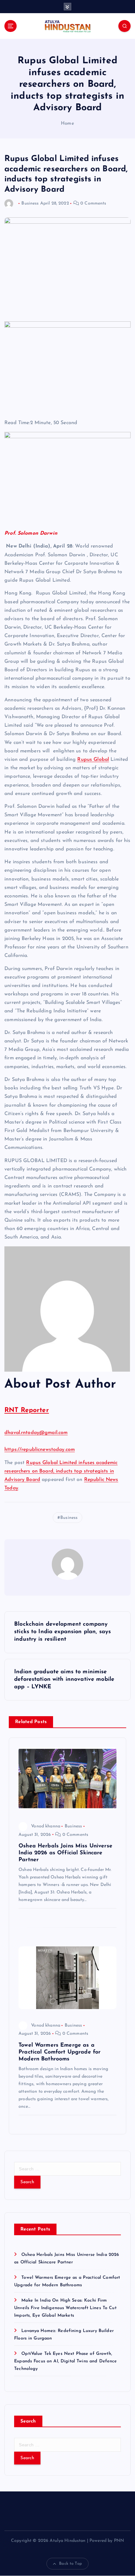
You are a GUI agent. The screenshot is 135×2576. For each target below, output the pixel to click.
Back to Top (70, 2564)
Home (67, 124)
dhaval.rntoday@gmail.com (36, 1433)
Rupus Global (93, 760)
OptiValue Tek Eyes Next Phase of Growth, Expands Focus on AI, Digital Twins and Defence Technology (65, 2361)
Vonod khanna (46, 1826)
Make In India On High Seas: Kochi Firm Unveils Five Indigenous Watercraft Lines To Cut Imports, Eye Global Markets (65, 2308)
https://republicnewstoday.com (40, 1450)
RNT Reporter (27, 1410)
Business (30, 203)
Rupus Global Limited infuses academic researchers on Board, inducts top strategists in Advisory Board (61, 1471)
